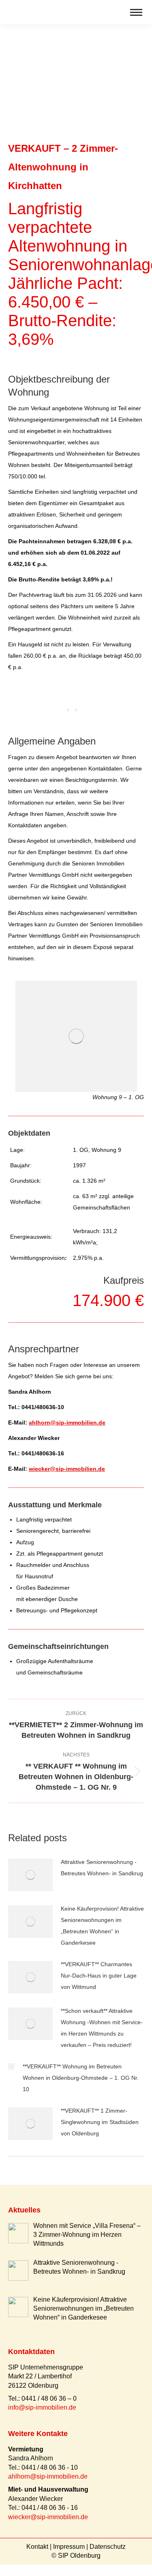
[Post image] (30, 1875)
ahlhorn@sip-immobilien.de (67, 1423)
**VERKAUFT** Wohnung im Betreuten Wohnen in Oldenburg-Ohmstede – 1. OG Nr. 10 (81, 2078)
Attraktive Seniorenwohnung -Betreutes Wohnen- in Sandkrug (102, 1868)
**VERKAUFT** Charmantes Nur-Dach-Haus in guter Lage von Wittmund (99, 1976)
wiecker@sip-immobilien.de (67, 1469)
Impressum (69, 2547)
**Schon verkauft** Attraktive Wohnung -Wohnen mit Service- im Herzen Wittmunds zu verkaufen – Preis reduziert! (102, 2028)
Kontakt (37, 2547)
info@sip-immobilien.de (42, 2407)
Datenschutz (108, 2547)
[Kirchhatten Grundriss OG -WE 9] (76, 1036)
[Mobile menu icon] (136, 12)
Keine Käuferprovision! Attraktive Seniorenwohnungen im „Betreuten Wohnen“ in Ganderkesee (102, 1926)
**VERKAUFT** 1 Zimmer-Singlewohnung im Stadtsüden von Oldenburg (100, 2122)
